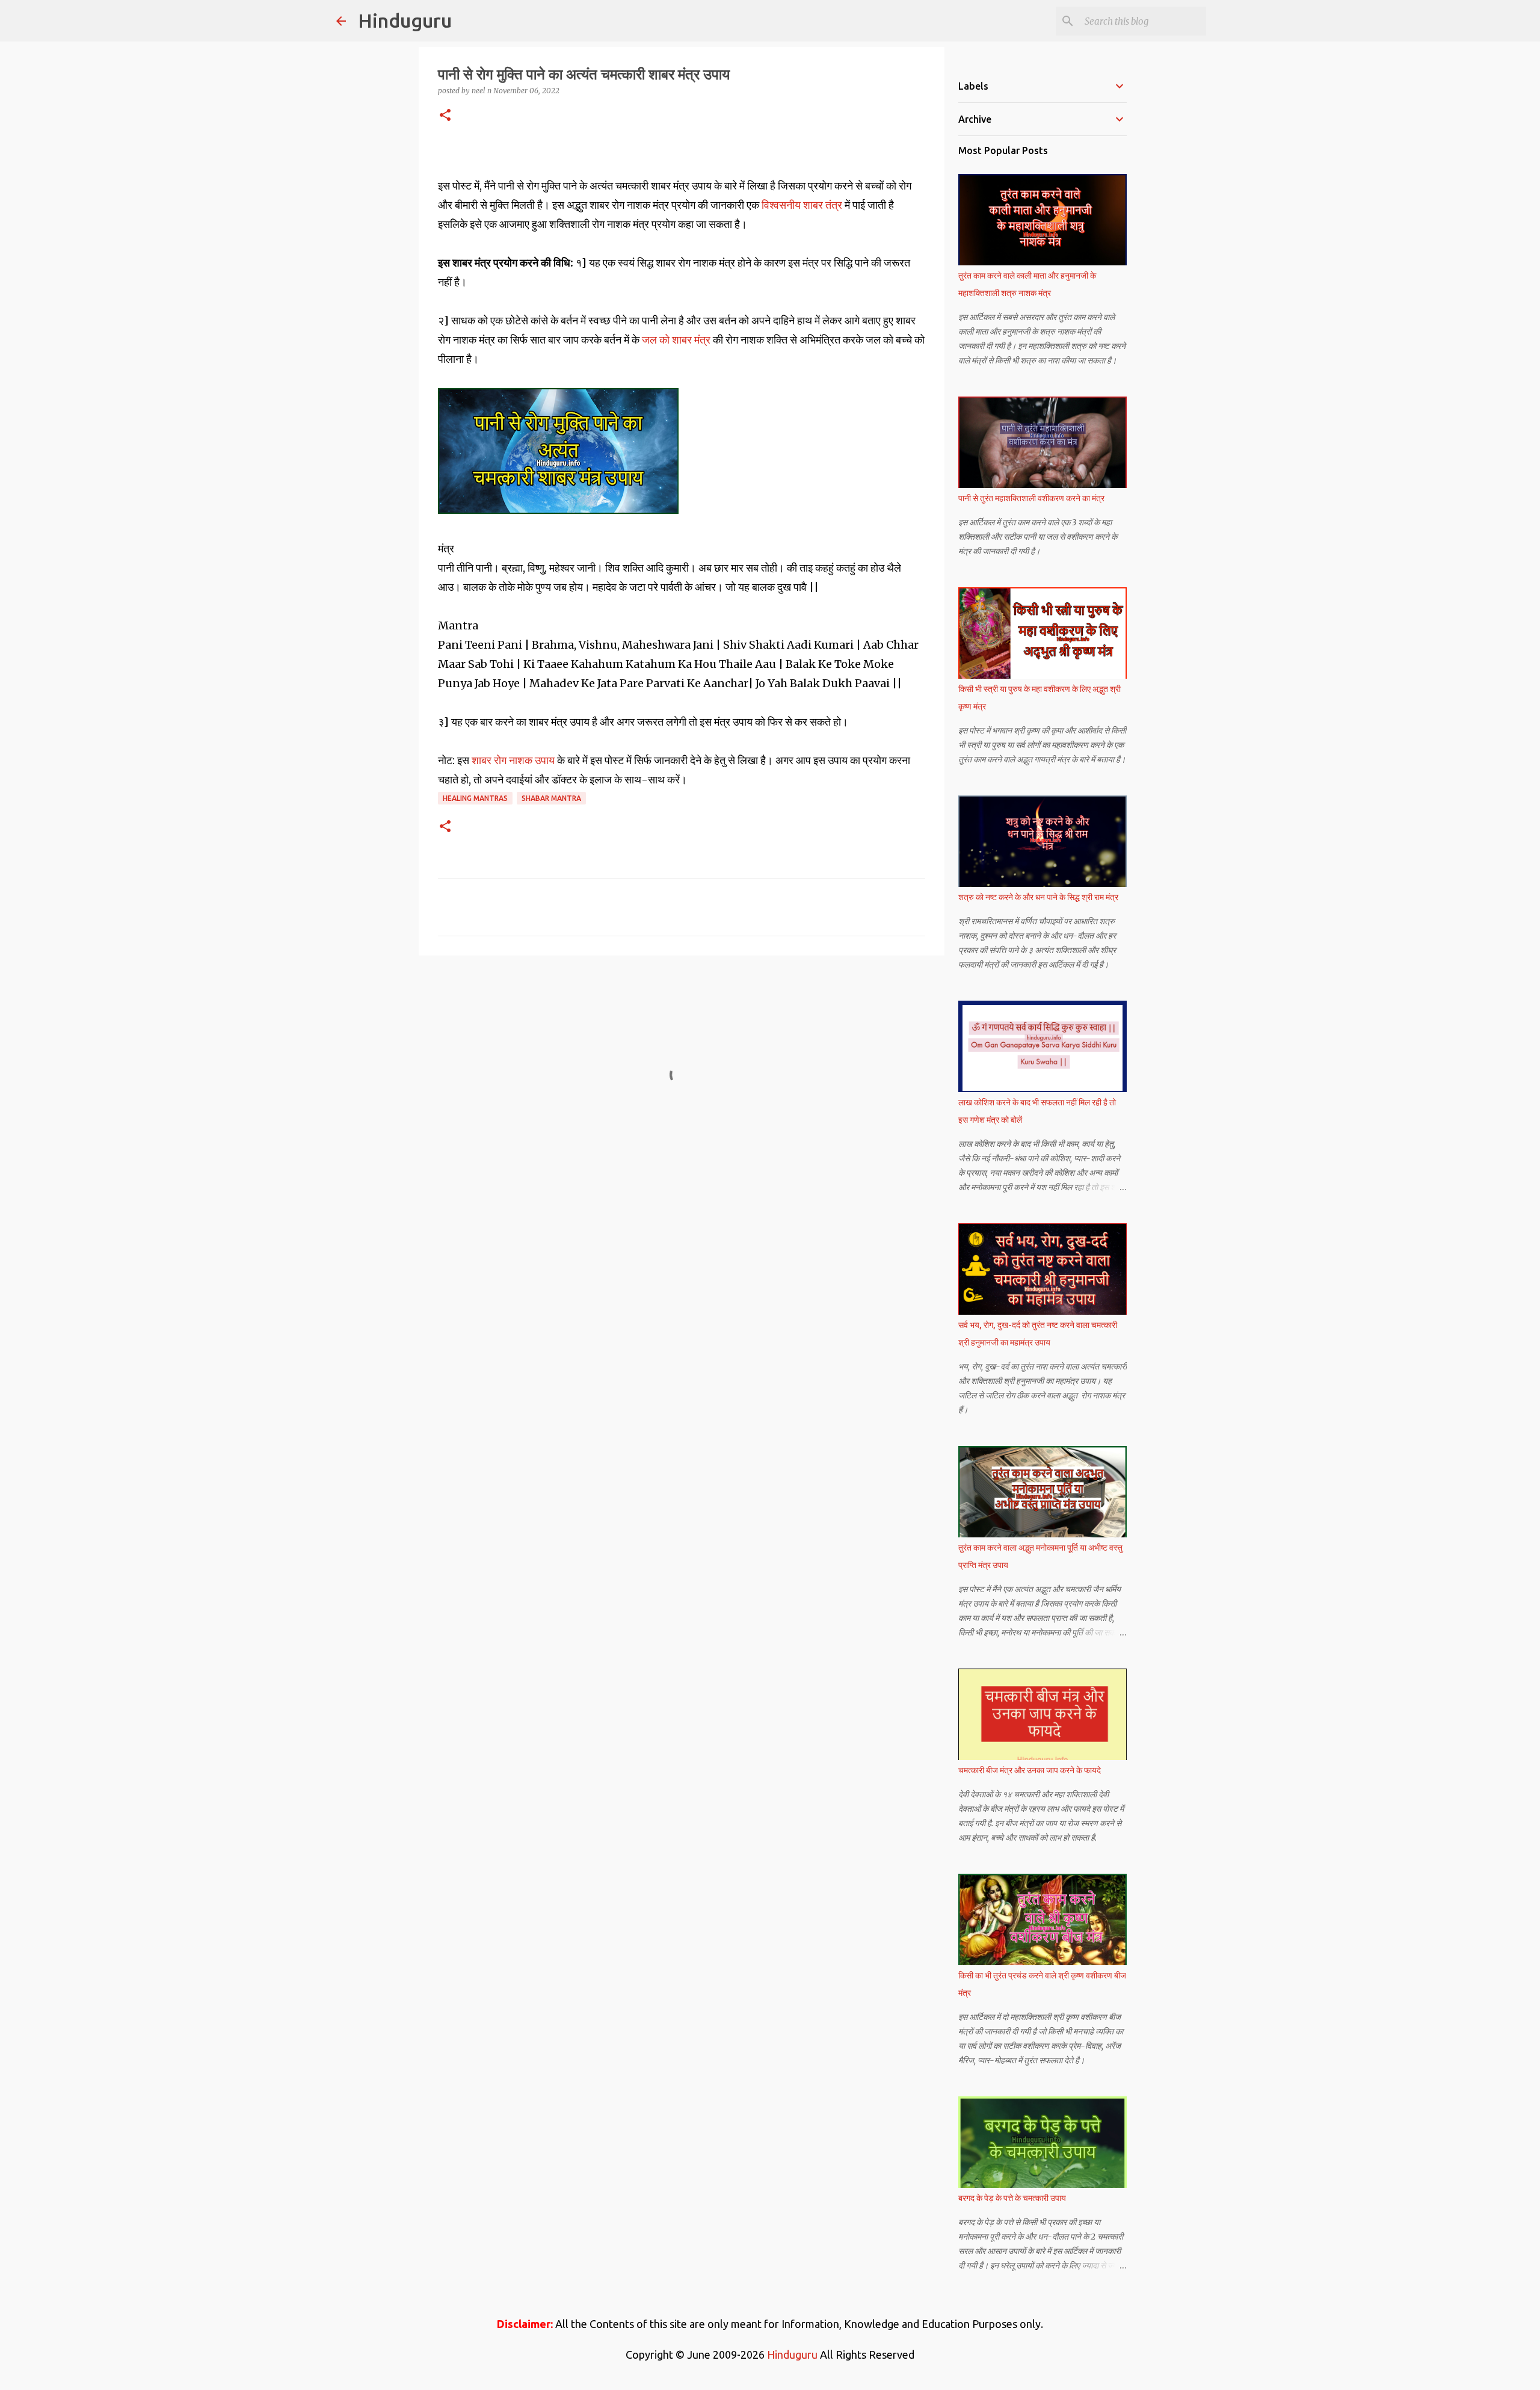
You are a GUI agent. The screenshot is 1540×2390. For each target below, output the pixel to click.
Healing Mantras (475, 798)
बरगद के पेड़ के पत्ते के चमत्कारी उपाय (1012, 2198)
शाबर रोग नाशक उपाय (513, 760)
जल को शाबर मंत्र (676, 340)
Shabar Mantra (551, 798)
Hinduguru (405, 20)
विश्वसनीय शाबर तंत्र (803, 205)
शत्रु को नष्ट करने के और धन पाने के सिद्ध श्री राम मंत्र (1038, 897)
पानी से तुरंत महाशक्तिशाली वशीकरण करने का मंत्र (1031, 498)
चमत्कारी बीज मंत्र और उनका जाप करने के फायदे (1030, 1770)
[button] (445, 116)
